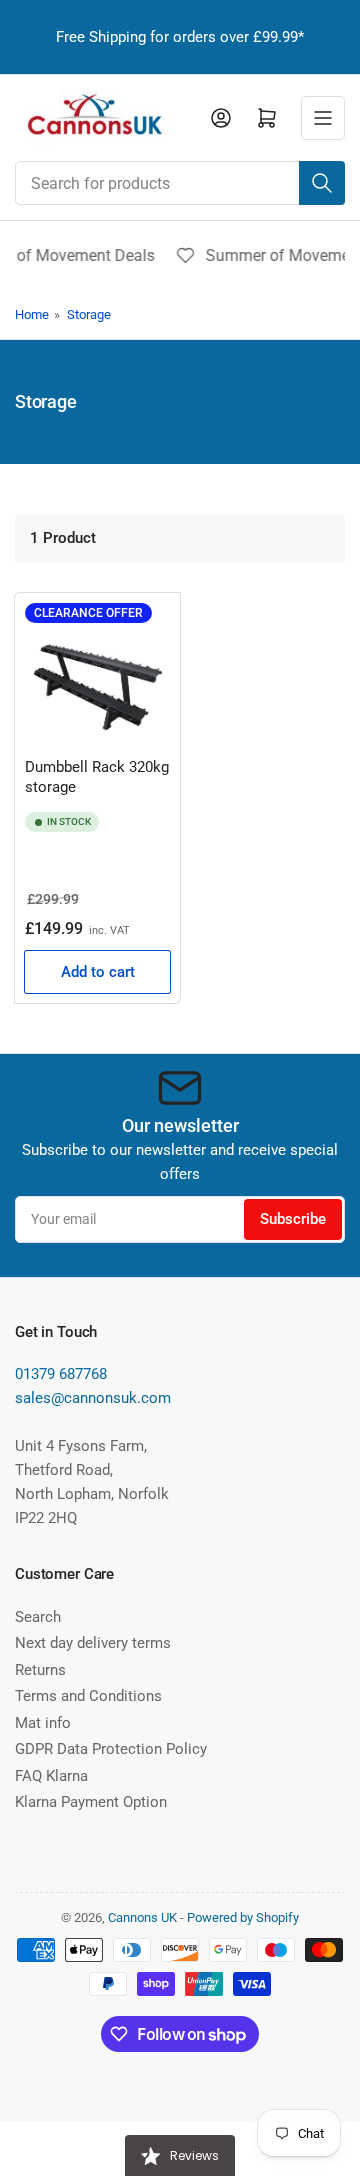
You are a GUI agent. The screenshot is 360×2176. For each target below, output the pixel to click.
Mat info (43, 1723)
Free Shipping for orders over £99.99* (180, 37)
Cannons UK (142, 1917)
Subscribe (293, 1219)
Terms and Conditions (88, 1696)
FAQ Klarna (51, 1776)
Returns (40, 1670)
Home (32, 314)
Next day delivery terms (93, 1643)
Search (38, 1617)
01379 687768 (61, 1374)
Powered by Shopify (243, 1917)
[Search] (322, 183)
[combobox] (180, 183)
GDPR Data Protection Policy (111, 1749)
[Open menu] (323, 118)
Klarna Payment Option (91, 1802)
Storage (89, 314)
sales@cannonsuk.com (93, 1398)
